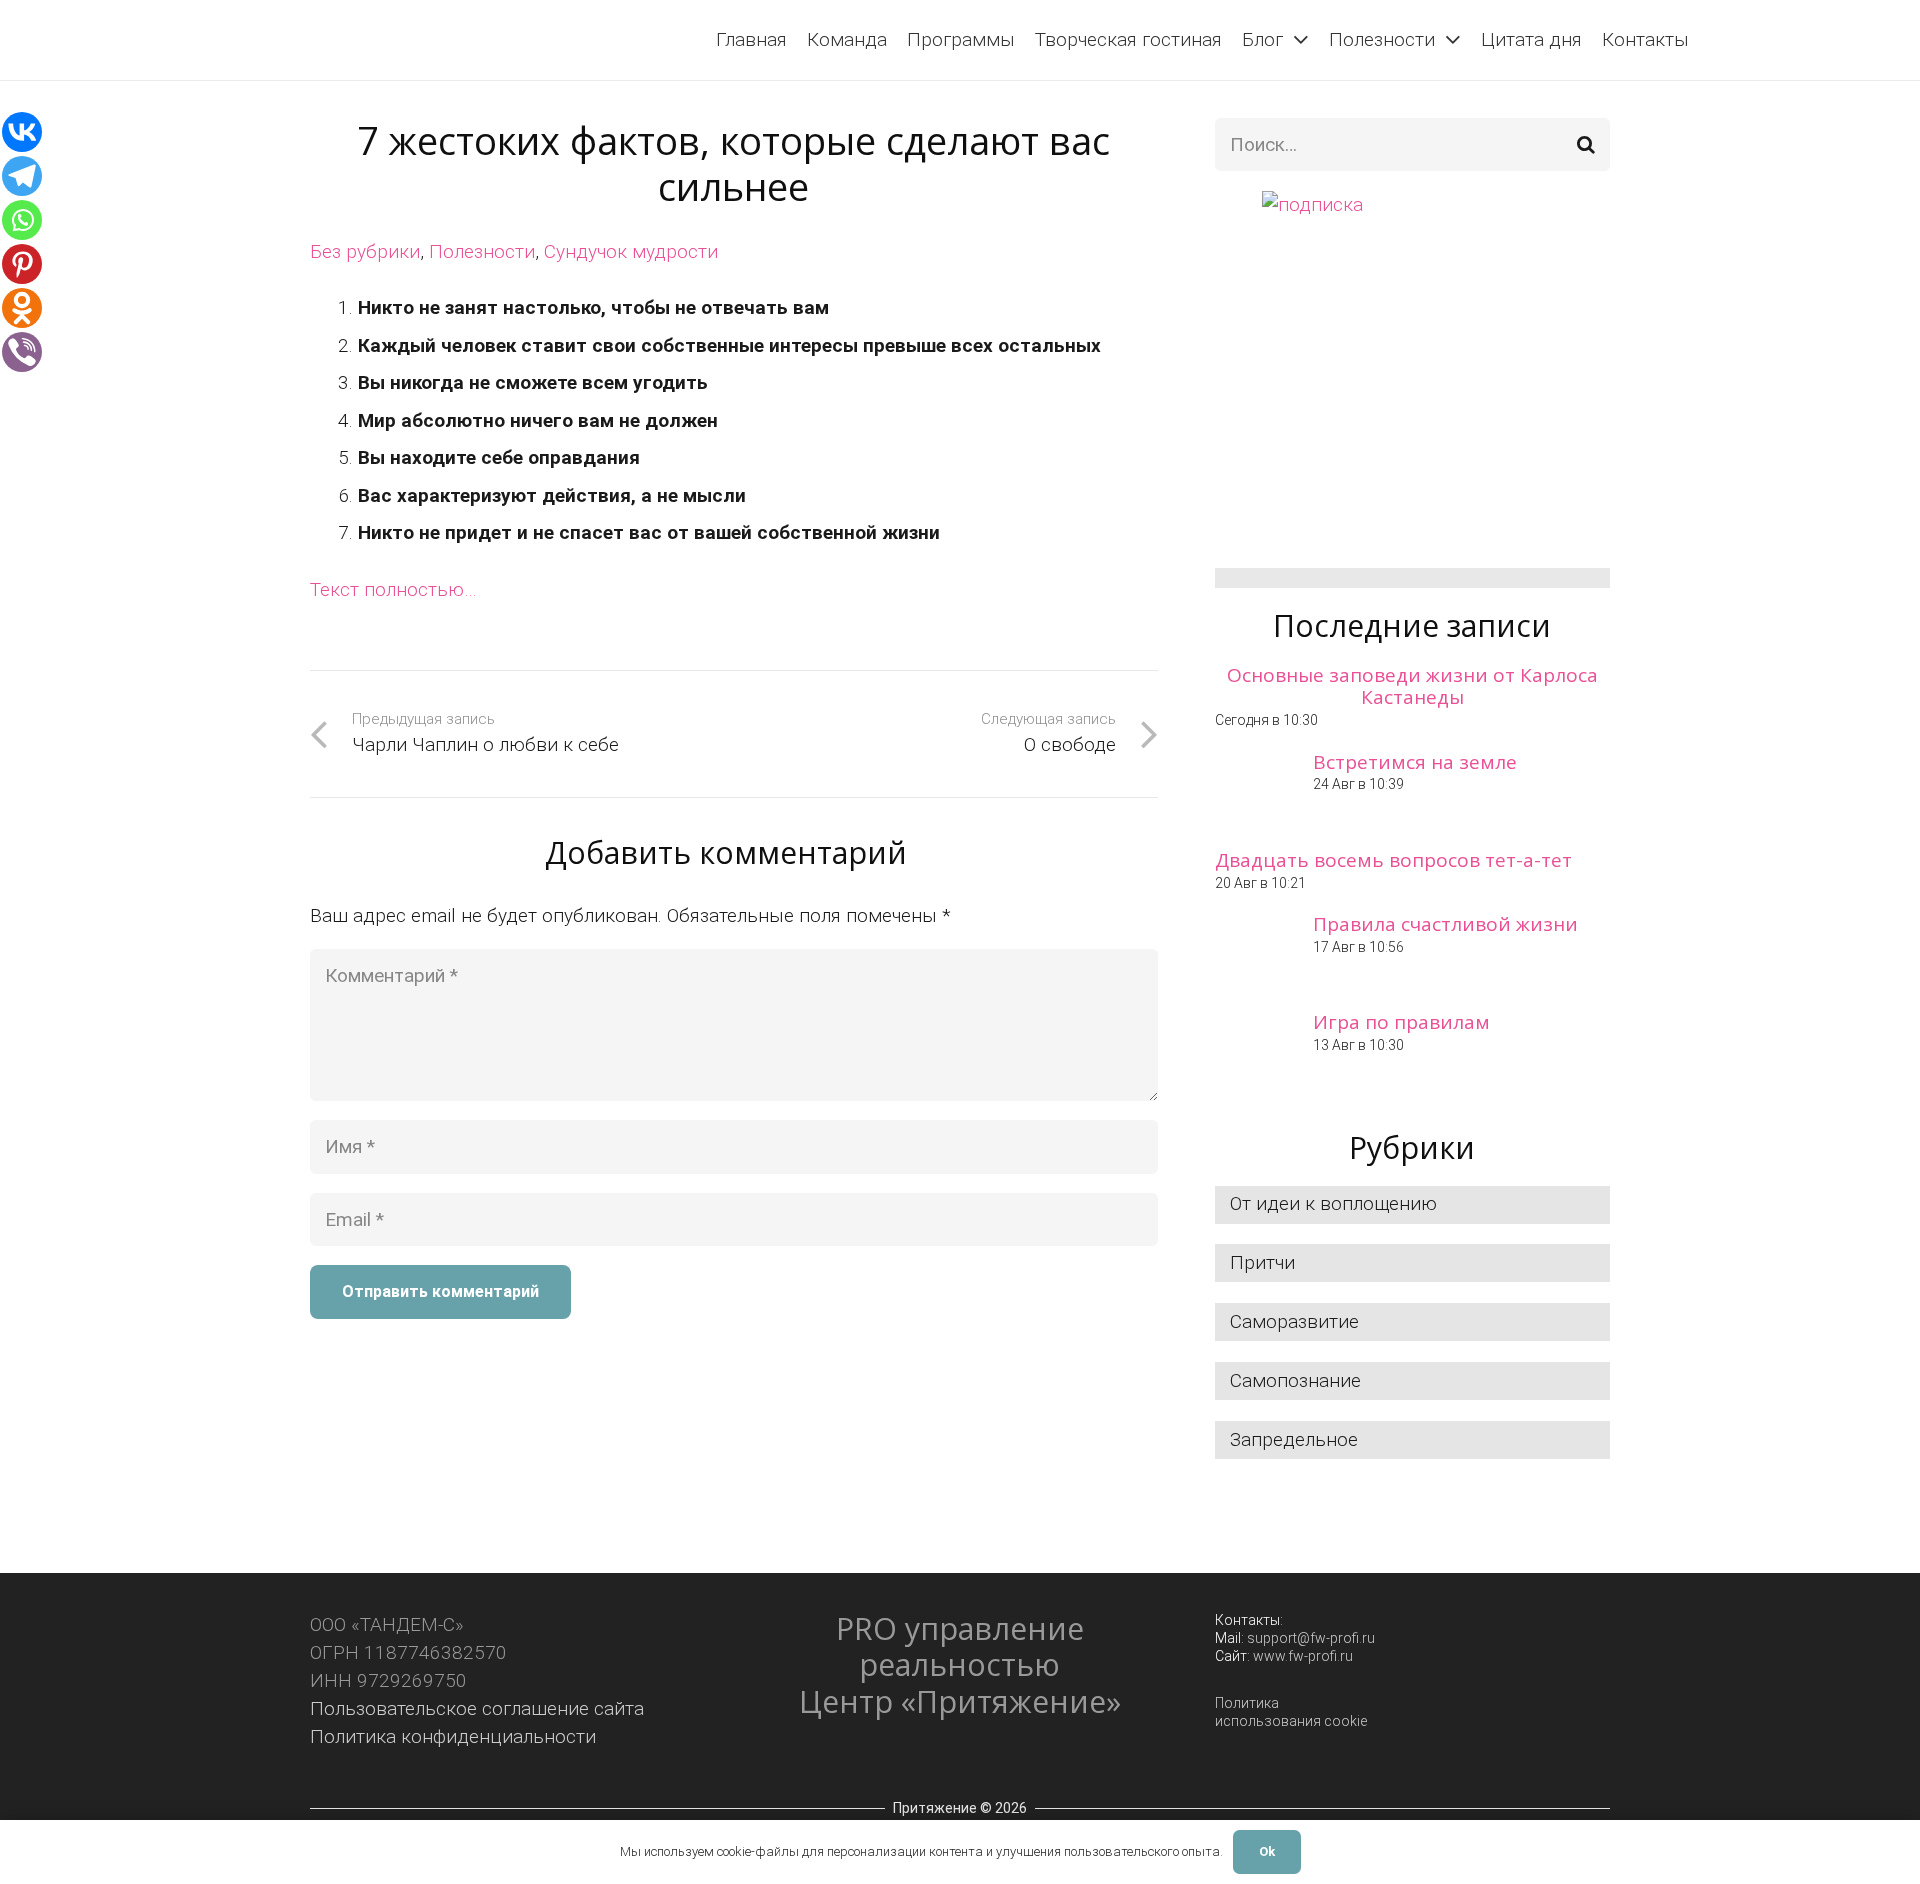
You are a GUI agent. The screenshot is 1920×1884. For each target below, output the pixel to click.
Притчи (1262, 1262)
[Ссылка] (65, 40)
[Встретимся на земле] (1254, 790)
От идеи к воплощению (1333, 1203)
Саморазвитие (1294, 1321)
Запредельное (1294, 1439)
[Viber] (22, 352)
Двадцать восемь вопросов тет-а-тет (1393, 860)
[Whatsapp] (22, 220)
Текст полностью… (393, 589)
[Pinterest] (22, 264)
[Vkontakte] (22, 132)
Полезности (482, 251)
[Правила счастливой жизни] (1254, 952)
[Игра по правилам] (1254, 1050)
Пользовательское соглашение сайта (477, 1708)
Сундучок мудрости (631, 251)
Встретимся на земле (1415, 762)
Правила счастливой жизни (1445, 924)
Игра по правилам (1401, 1022)
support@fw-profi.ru (1311, 1638)
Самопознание (1295, 1380)
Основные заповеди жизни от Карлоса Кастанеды (1412, 686)
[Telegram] (22, 176)
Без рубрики (365, 251)
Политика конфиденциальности (453, 1736)
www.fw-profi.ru (1303, 1656)
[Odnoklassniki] (22, 308)
